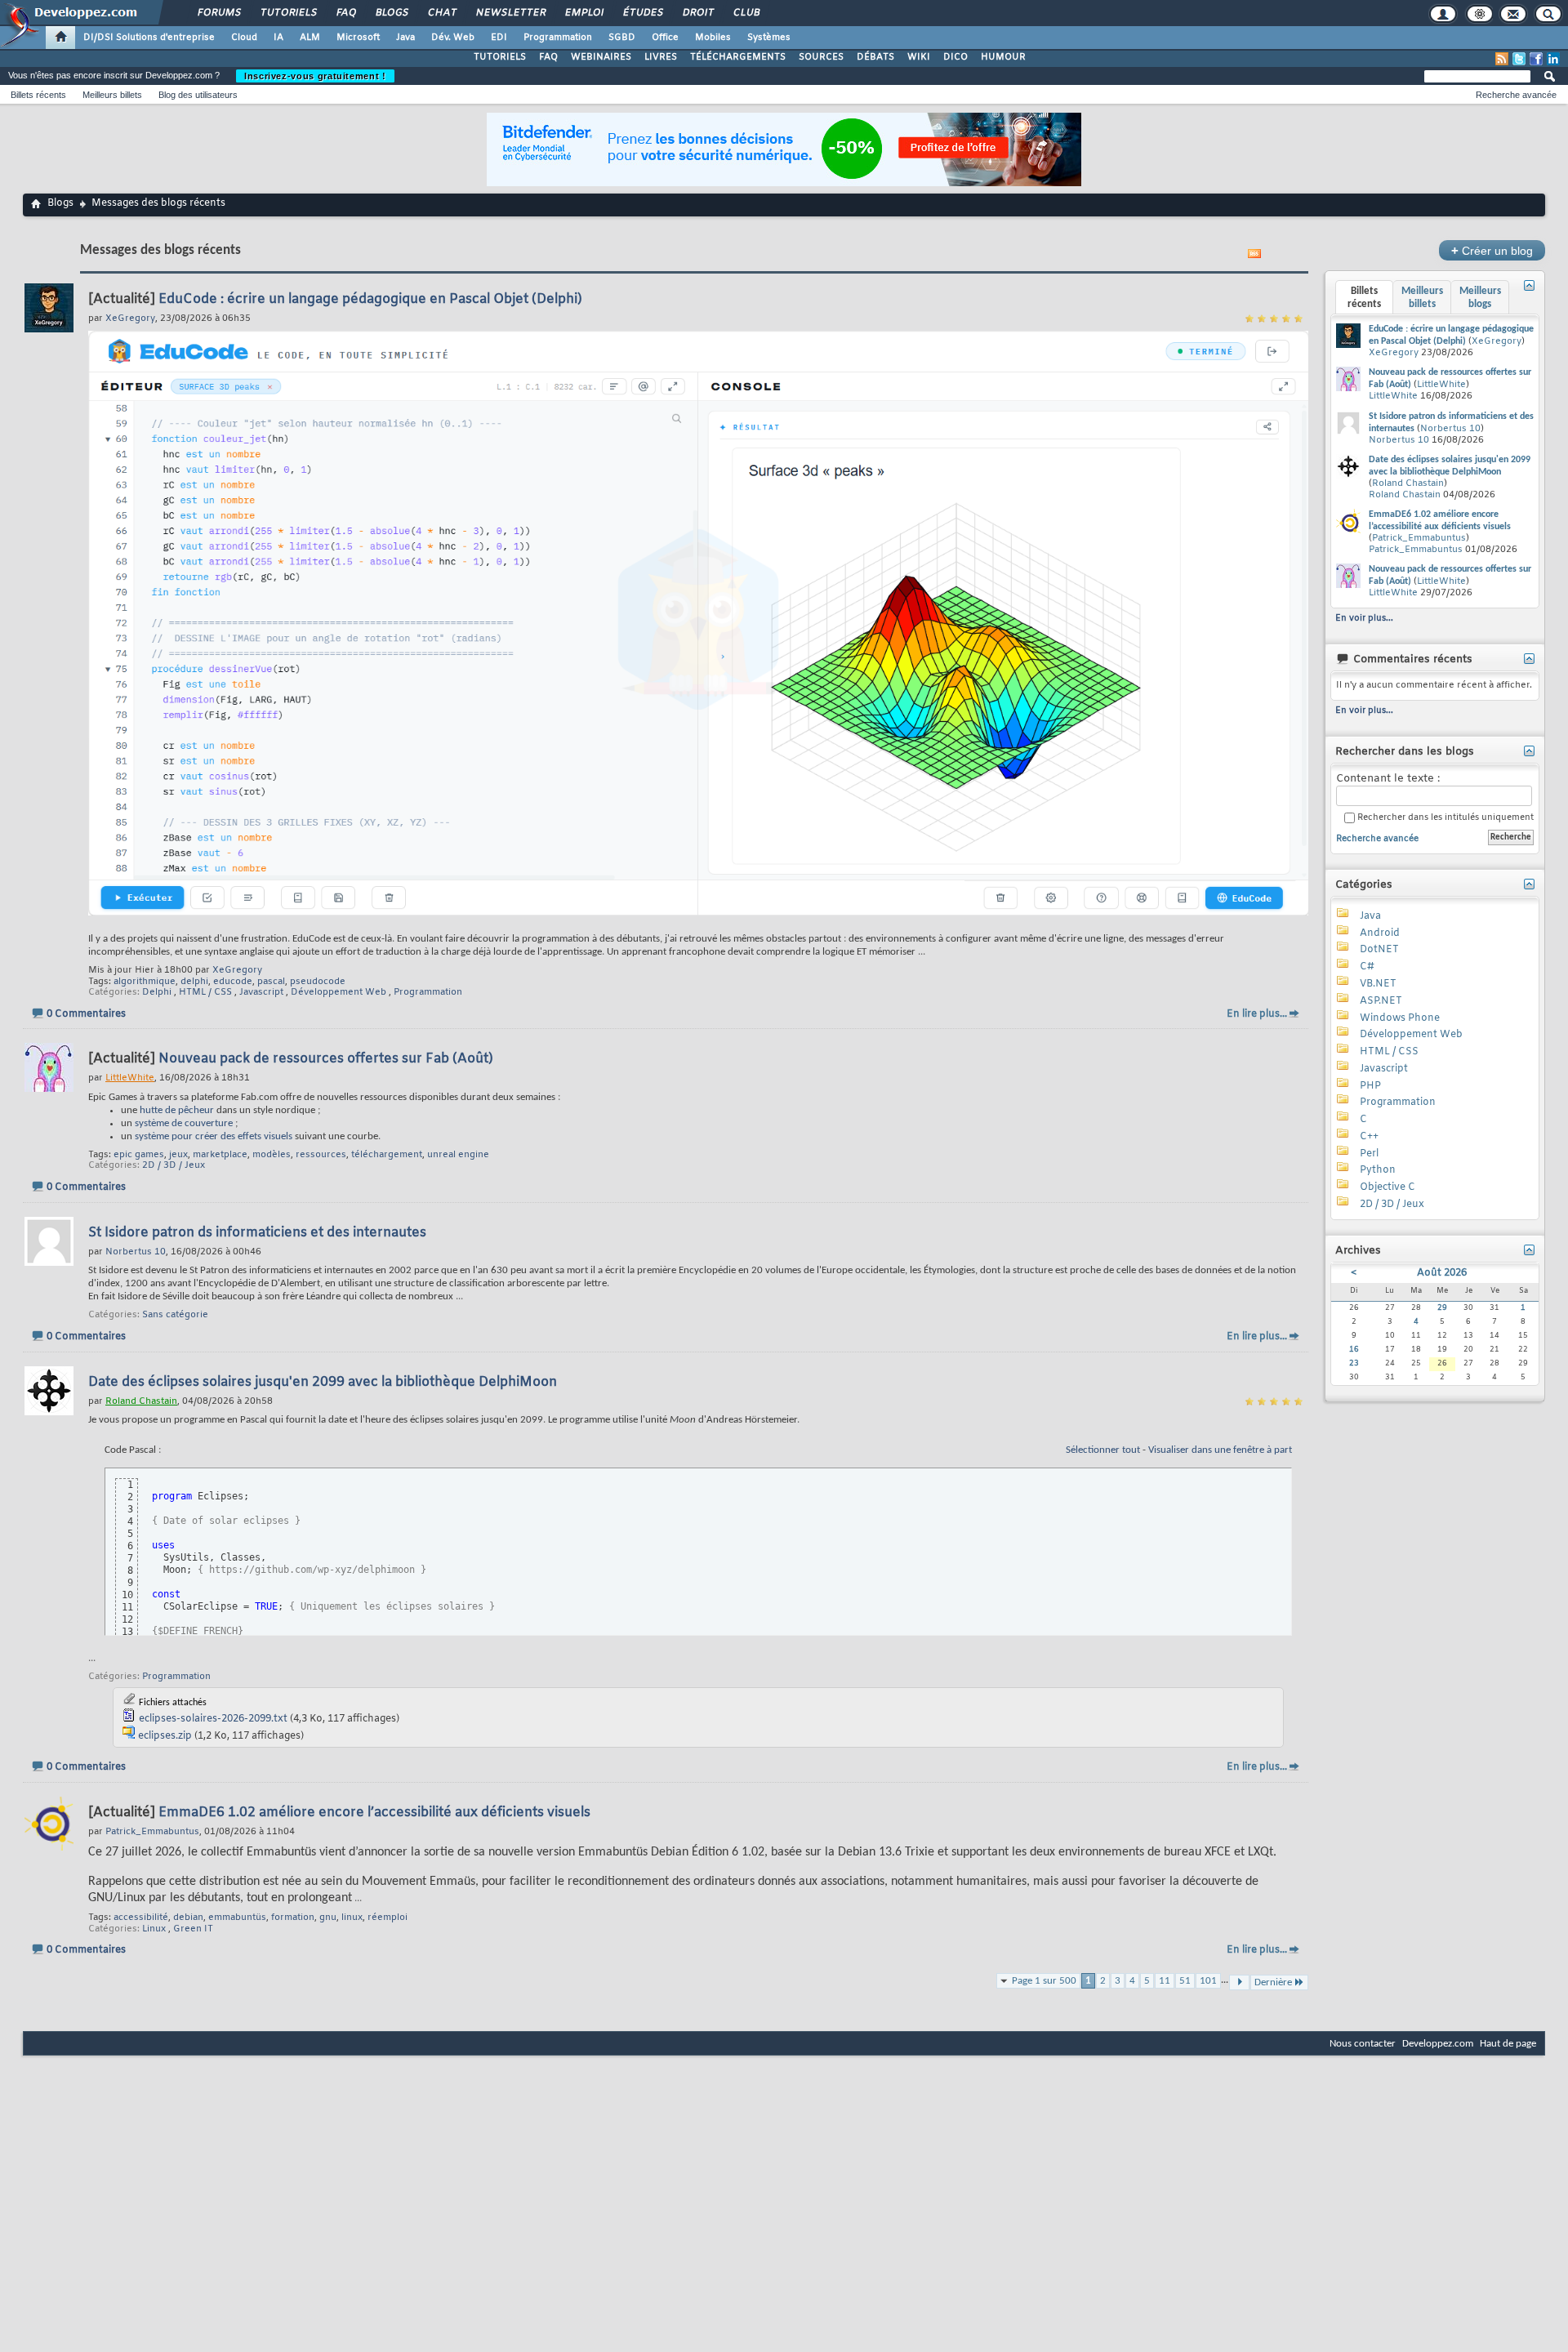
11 (1165, 1981)
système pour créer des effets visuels (214, 1136)
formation (293, 1918)
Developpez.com (1438, 2044)
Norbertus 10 (1450, 429)
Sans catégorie (175, 1315)
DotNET (1379, 950)
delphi (194, 982)
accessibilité (141, 1918)
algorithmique (145, 982)
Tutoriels (288, 13)
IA (278, 38)
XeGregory (237, 970)
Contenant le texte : (1388, 779)
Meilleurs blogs (1480, 298)
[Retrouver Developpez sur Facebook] (1536, 59)
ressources (321, 1155)
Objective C (1388, 1187)
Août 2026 (1442, 1273)
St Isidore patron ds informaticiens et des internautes (257, 1233)
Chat (441, 13)
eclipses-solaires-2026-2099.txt (213, 1719)
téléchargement (387, 1155)
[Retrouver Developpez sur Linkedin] (1553, 59)
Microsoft (358, 38)
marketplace (220, 1155)
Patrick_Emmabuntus (1419, 538)
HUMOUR (1003, 57)
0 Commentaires (86, 1014)
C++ (1369, 1137)
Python (1378, 1170)
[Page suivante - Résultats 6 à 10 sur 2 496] (1239, 1982)
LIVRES (661, 57)
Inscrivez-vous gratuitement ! (315, 76)
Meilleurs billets (112, 95)
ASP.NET (1381, 1001)
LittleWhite (1441, 385)
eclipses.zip (165, 1736)
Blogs (391, 13)
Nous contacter (1363, 2044)
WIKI (919, 57)
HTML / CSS (205, 992)
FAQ (345, 13)
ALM (310, 38)
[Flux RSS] (1502, 59)
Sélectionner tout (1103, 1450)
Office (665, 38)
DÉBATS (875, 57)
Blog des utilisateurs (198, 95)
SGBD (622, 38)
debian (188, 1918)
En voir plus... (1364, 618)
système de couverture (184, 1123)
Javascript (261, 992)
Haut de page (1508, 2044)
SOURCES (821, 57)
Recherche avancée (1516, 95)
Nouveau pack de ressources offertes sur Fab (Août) (326, 1059)
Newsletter (510, 13)
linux (352, 1918)
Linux (154, 1929)
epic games (139, 1155)
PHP (1370, 1086)
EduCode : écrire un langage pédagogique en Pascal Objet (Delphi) (370, 299)
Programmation (558, 38)
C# (1367, 967)
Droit (697, 13)
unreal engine (458, 1155)
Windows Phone (1400, 1018)
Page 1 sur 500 (1044, 1981)
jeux (178, 1155)
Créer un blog (1492, 250)
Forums (218, 13)
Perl (1369, 1154)
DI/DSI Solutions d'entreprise (149, 38)
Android (1380, 933)
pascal (271, 982)
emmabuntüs (237, 1918)
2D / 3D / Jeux (174, 1165)
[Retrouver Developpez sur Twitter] (1519, 59)
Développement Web (339, 992)
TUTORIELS (500, 57)
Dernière (1273, 1982)
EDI (499, 38)
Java (405, 38)
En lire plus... (1257, 1014)
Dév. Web (453, 38)
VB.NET (1378, 984)
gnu (328, 1918)
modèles (272, 1155)
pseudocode (318, 982)
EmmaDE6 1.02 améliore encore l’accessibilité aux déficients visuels (374, 1813)
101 (1208, 1981)
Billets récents (38, 95)
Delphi (157, 992)
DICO (955, 57)
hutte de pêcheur (177, 1110)
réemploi (388, 1918)
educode (233, 982)
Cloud (244, 38)
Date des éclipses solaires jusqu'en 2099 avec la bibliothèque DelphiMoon (323, 1382)
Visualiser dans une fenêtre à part (1220, 1450)
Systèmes (769, 38)
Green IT (193, 1929)
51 (1185, 1981)
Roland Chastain (1408, 483)
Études (642, 13)
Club (746, 13)
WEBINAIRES (601, 57)
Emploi (584, 13)
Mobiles (713, 38)
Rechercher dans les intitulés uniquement (1444, 818)
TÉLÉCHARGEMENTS (738, 57)
